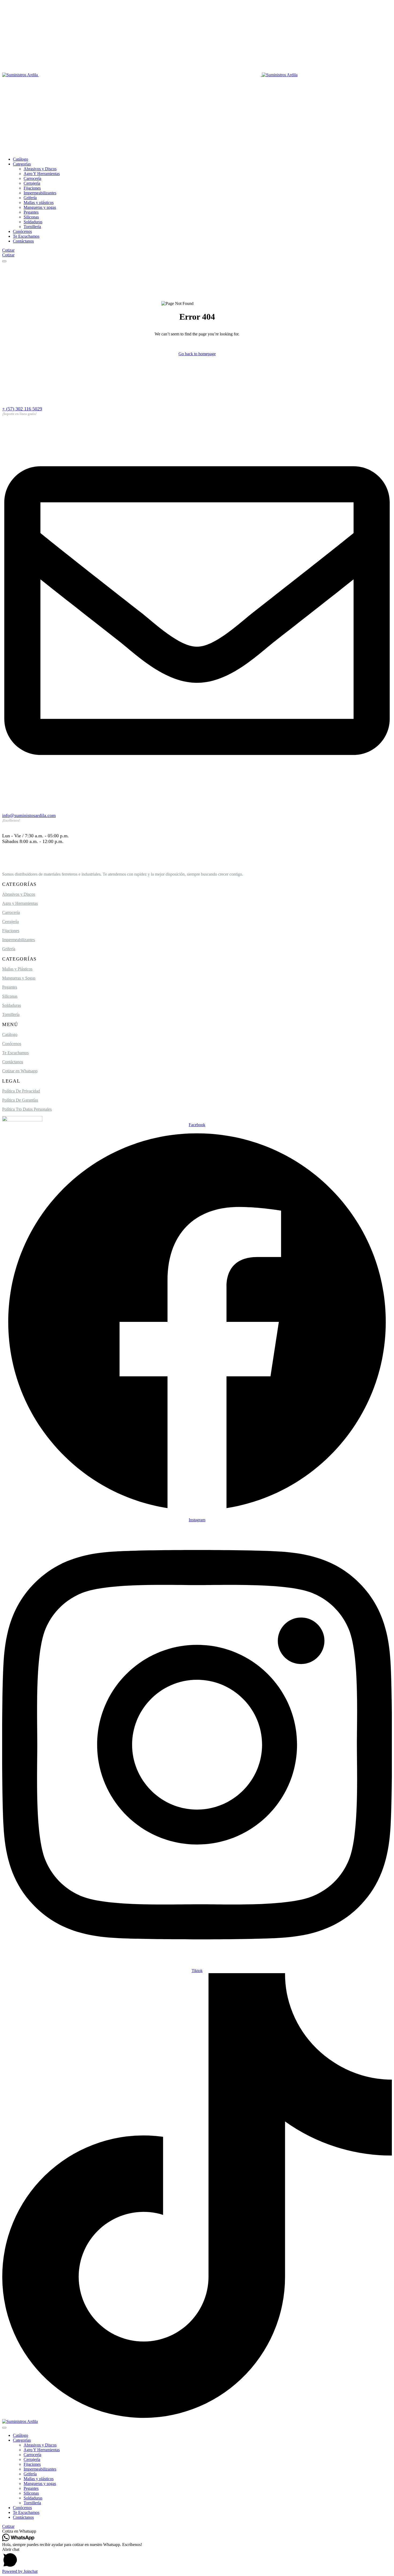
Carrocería (11, 912)
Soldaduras (12, 1005)
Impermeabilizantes (18, 940)
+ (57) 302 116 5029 (22, 409)
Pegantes (10, 987)
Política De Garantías (20, 1100)
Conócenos (12, 1044)
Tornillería (11, 1014)
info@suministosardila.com (29, 815)
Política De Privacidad (21, 1091)
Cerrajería (10, 922)
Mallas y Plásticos (17, 969)
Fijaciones (11, 931)
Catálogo (10, 1034)
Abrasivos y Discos (19, 894)
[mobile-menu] (4, 261)
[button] (197, 2531)
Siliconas (10, 996)
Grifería (9, 949)
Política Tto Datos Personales (27, 1109)
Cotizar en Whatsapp (20, 1071)
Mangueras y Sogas (19, 978)
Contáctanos (13, 1062)
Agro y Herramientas (20, 903)
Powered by (20, 2571)
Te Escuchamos (15, 1053)
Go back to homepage (197, 354)
